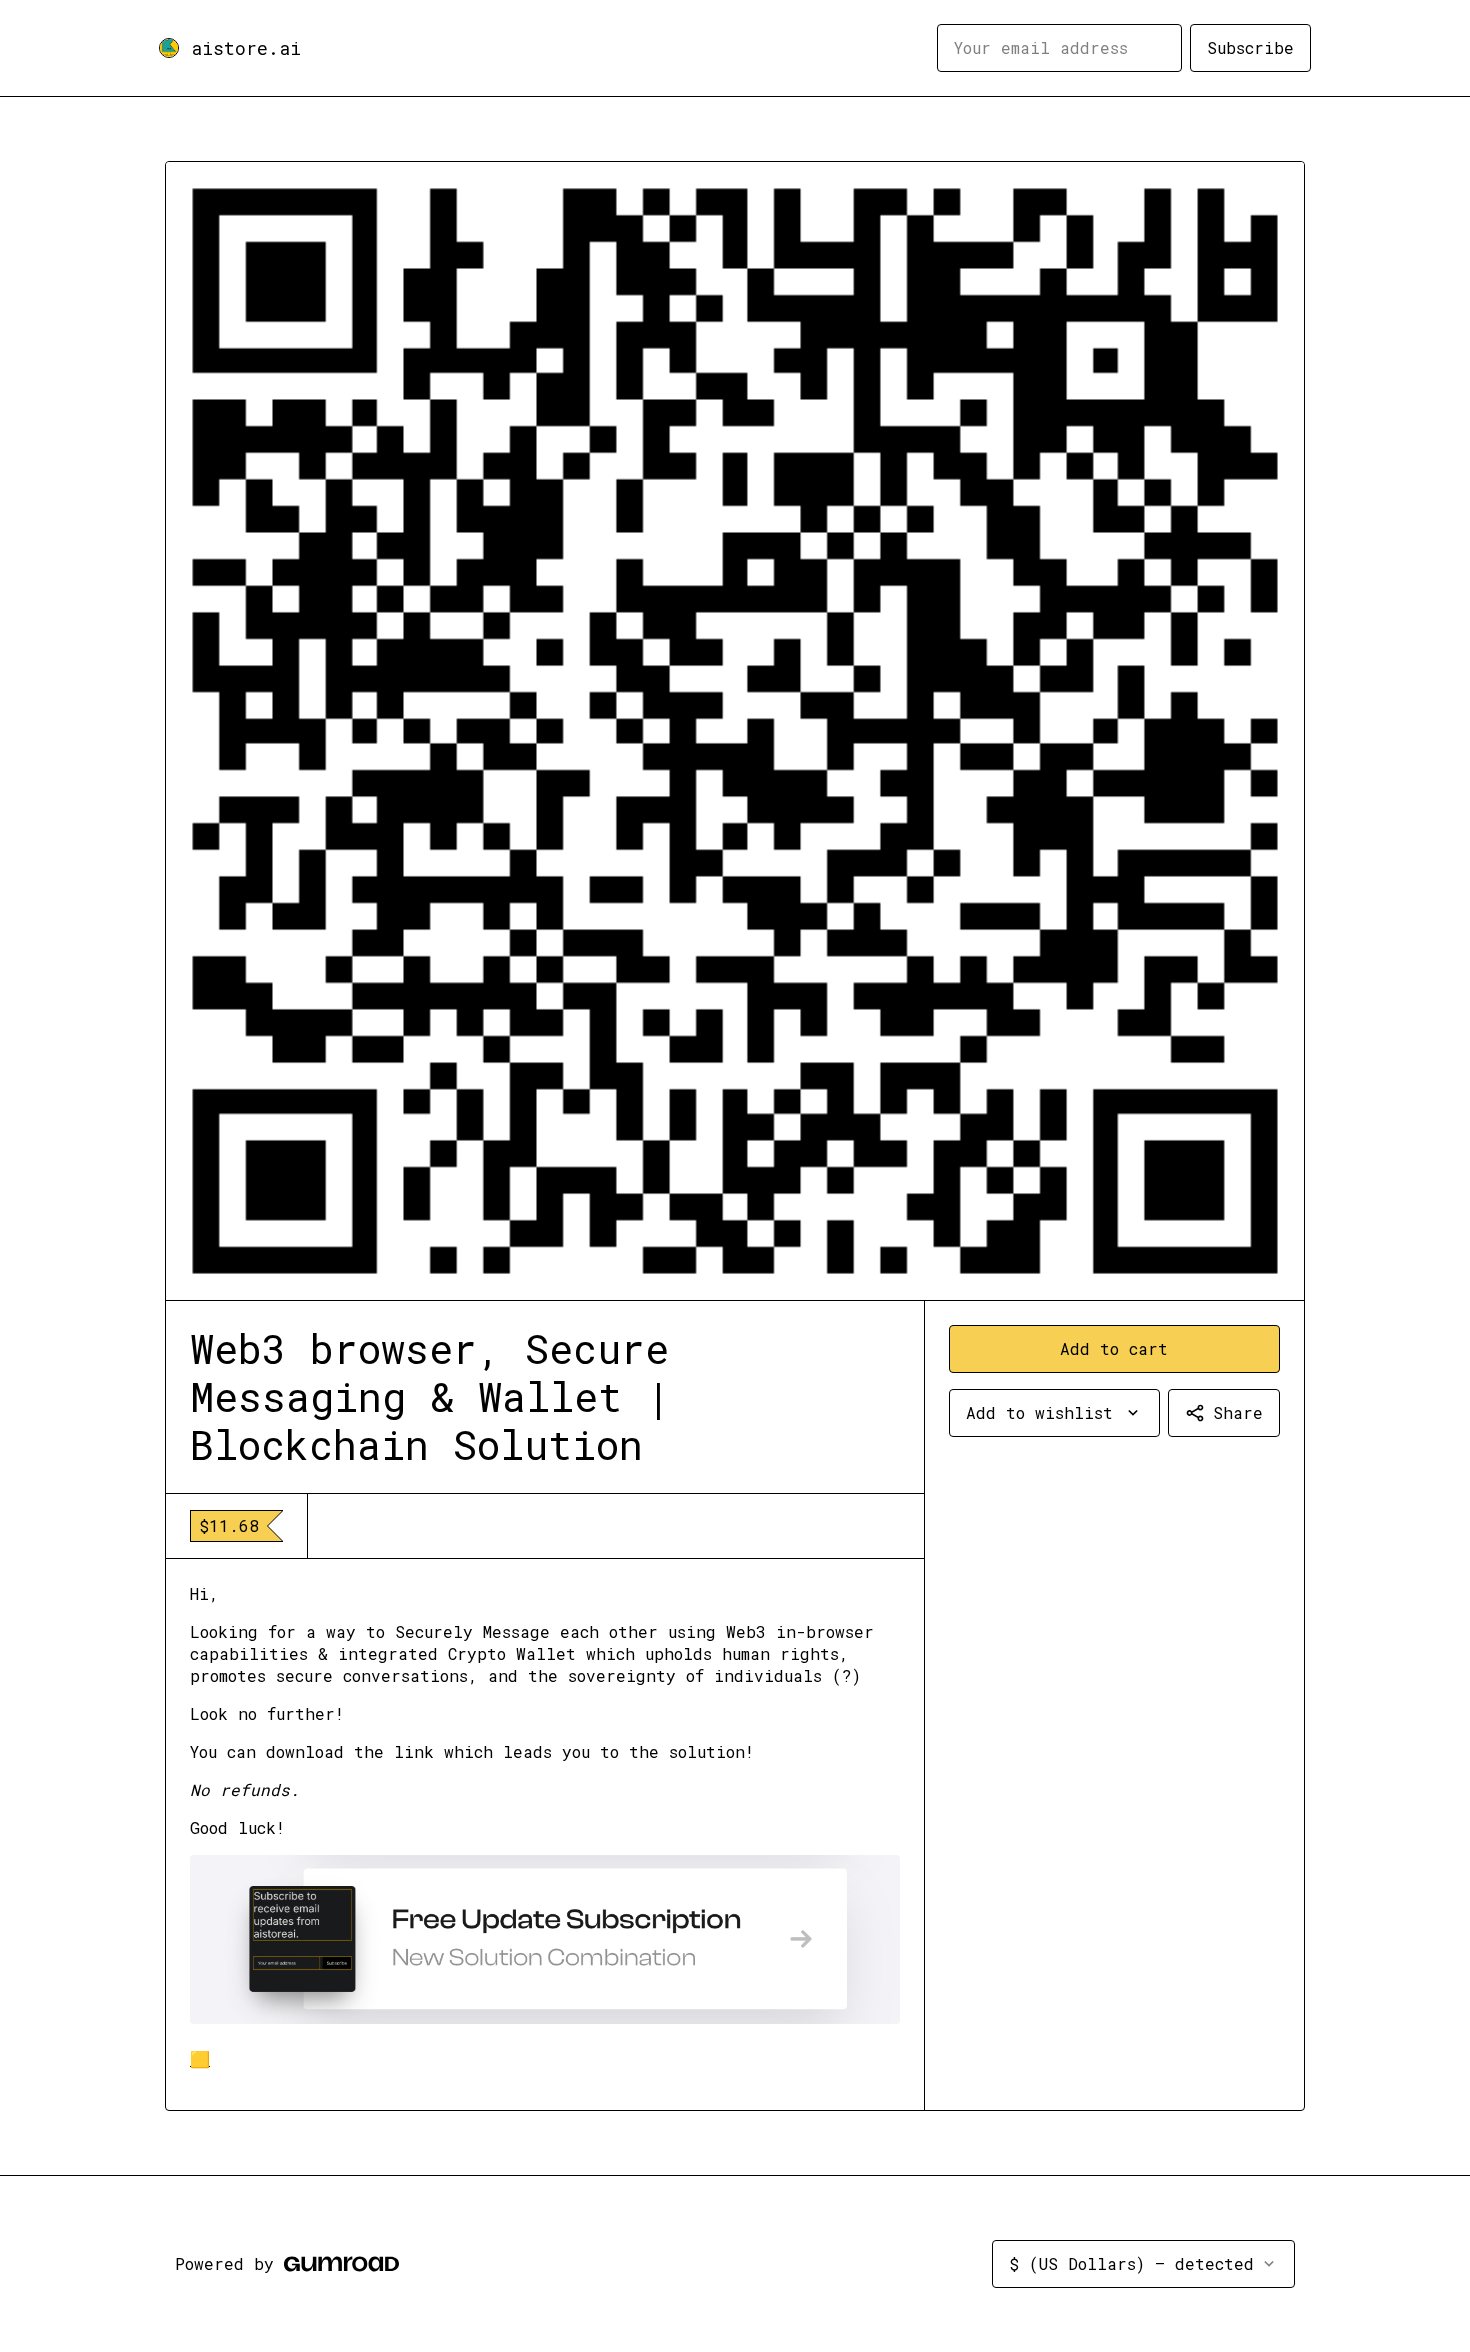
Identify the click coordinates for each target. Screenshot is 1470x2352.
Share (1238, 1412)
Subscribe (1250, 47)
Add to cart (1114, 1348)
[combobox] (1054, 1413)
